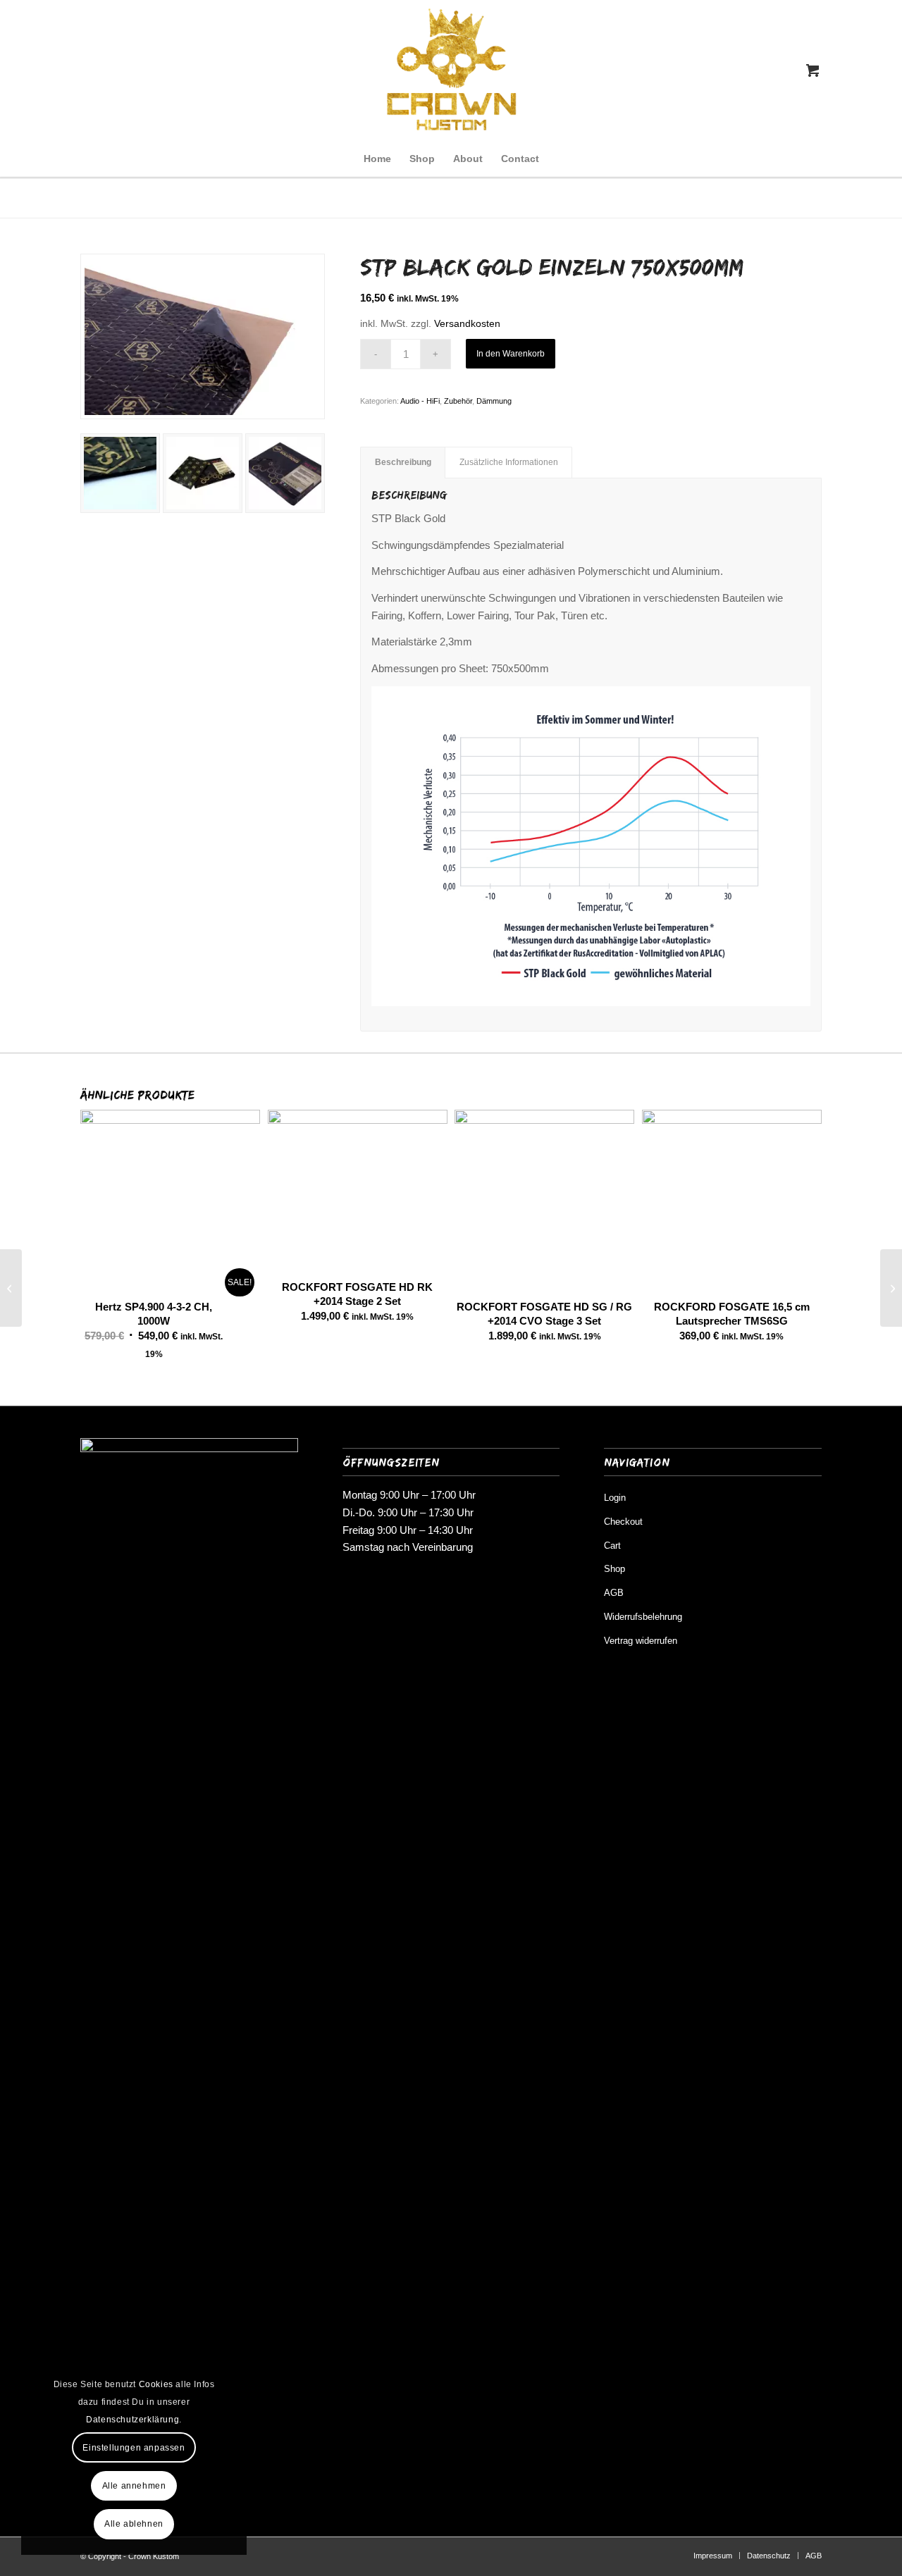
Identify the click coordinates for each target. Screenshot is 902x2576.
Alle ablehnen (134, 2524)
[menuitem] (377, 159)
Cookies (156, 2384)
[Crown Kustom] (451, 70)
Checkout (623, 1522)
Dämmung (494, 401)
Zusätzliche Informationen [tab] (509, 462)
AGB (614, 1593)
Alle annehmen (134, 2486)
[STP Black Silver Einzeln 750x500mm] (891, 1288)
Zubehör (458, 401)
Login (615, 1498)
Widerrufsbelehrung (643, 1617)
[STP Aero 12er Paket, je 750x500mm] (11, 1288)
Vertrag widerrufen (641, 1641)
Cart (612, 1546)
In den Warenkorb (511, 354)
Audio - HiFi (420, 401)
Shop (614, 1569)
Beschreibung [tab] (403, 462)
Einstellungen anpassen (134, 2448)
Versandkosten (467, 324)
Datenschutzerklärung (132, 2420)
